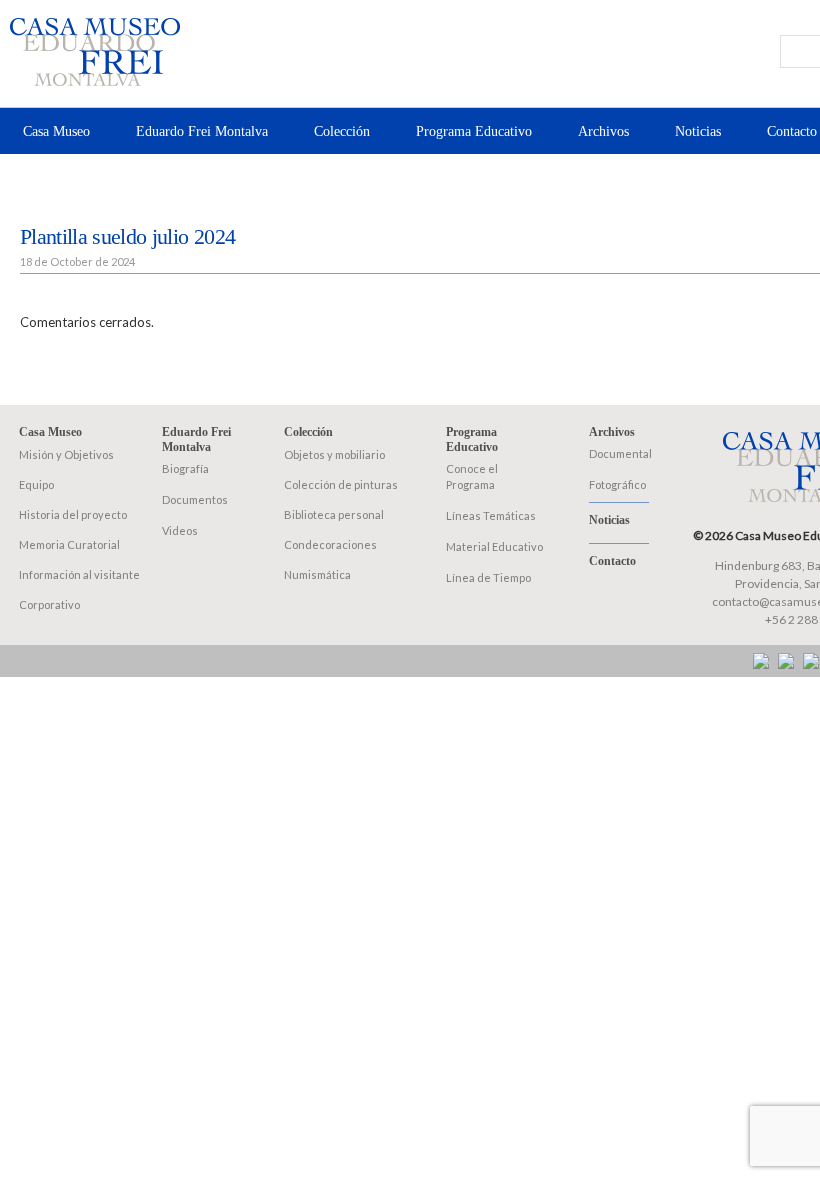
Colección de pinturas (341, 484)
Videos (180, 530)
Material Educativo (494, 546)
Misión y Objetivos (66, 454)
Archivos (603, 131)
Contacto (792, 131)
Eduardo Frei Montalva (202, 131)
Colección (342, 131)
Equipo (36, 484)
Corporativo (49, 604)
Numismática (317, 574)
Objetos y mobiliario (334, 454)
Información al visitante (79, 574)
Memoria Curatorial (69, 544)
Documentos (195, 499)
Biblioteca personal (334, 514)
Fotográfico (617, 484)
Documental (620, 453)
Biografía (185, 468)
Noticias (698, 131)
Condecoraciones (330, 544)
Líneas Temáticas (491, 515)
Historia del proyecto (73, 514)
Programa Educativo (474, 131)
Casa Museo (56, 131)
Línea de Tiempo (488, 577)
